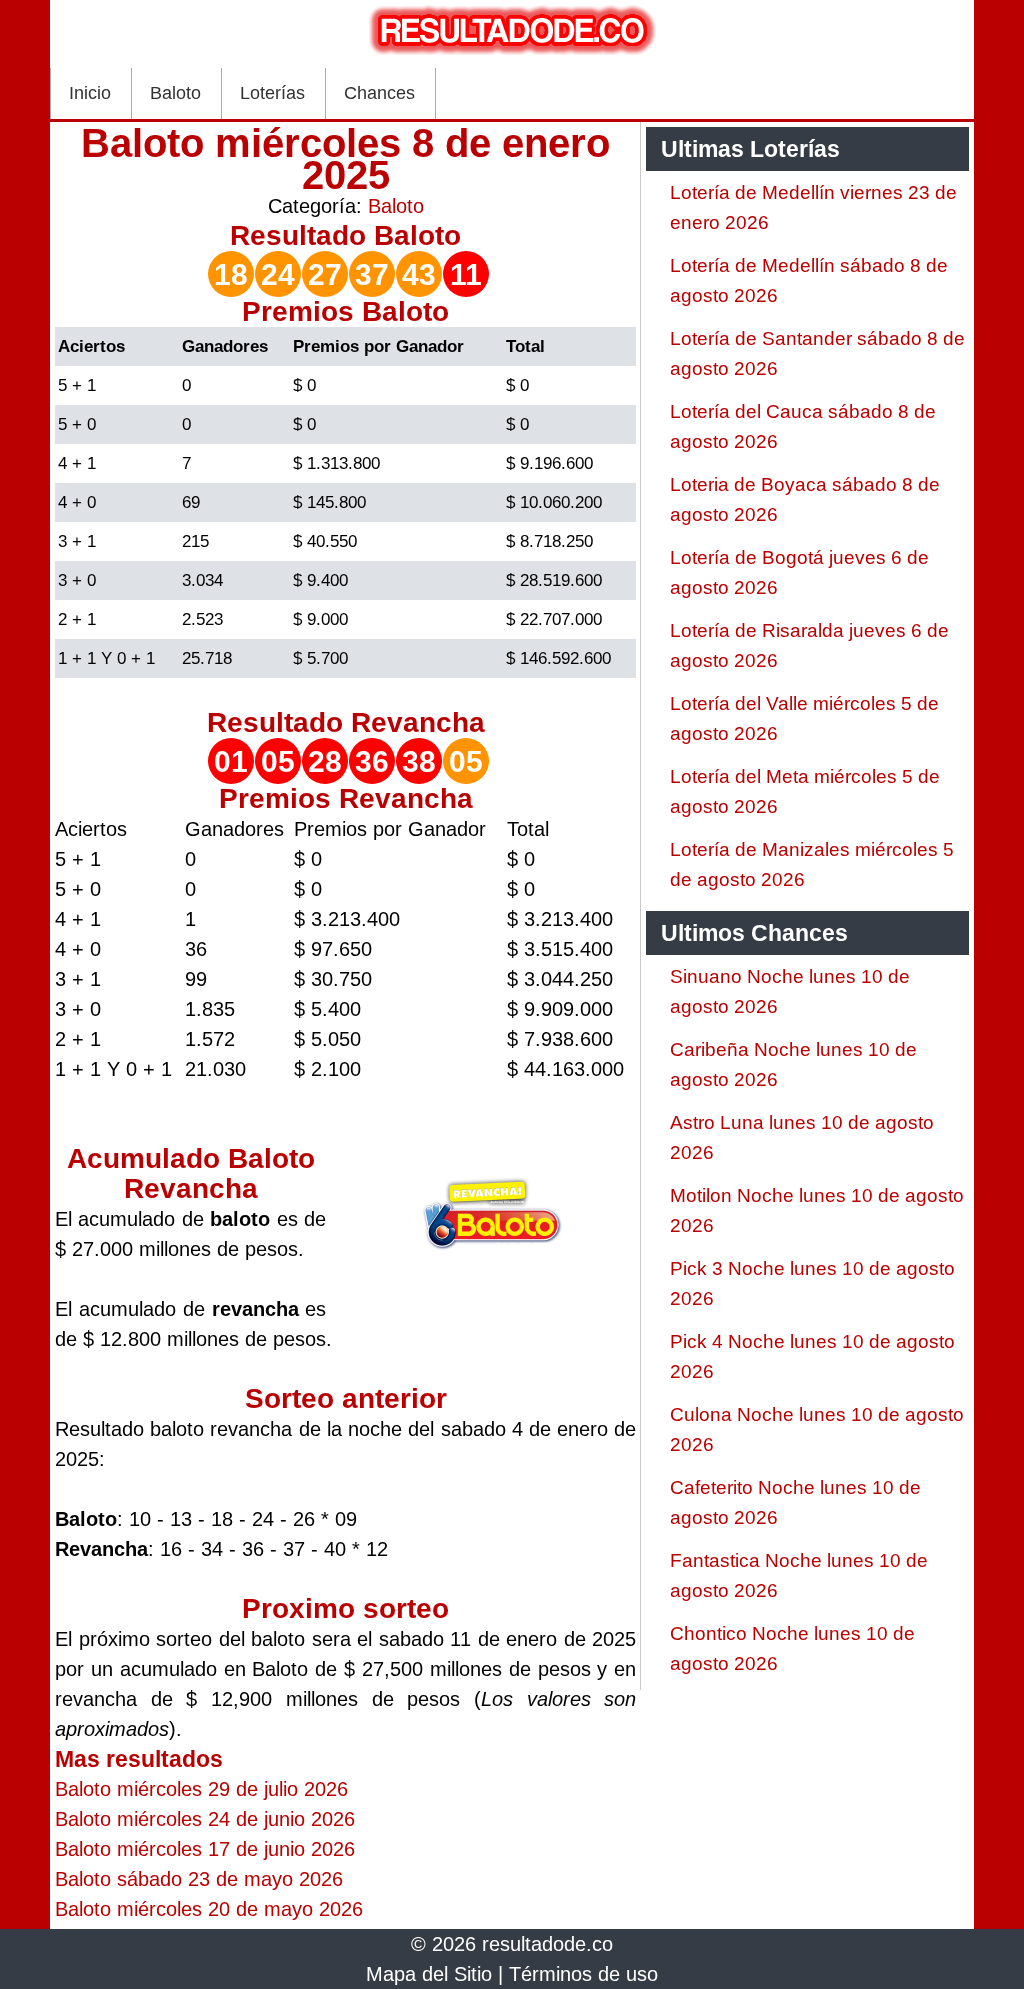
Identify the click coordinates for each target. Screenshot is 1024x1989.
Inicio (90, 93)
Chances (379, 93)
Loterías (272, 93)
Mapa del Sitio (429, 1974)
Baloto (175, 93)
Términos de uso (583, 1974)
